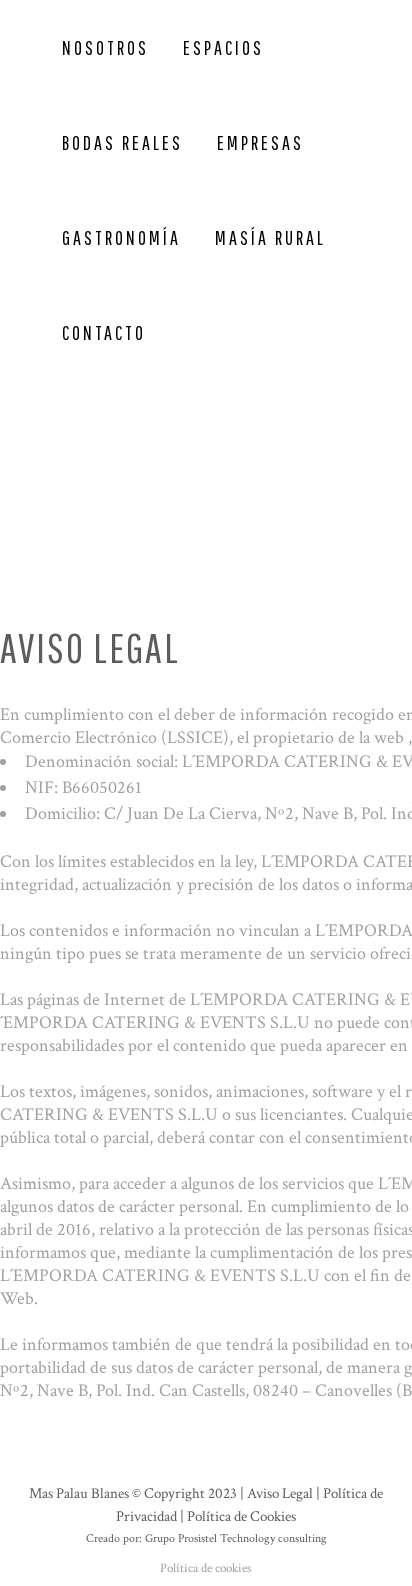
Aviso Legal (280, 1493)
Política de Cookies (241, 1516)
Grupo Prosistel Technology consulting (236, 1538)
